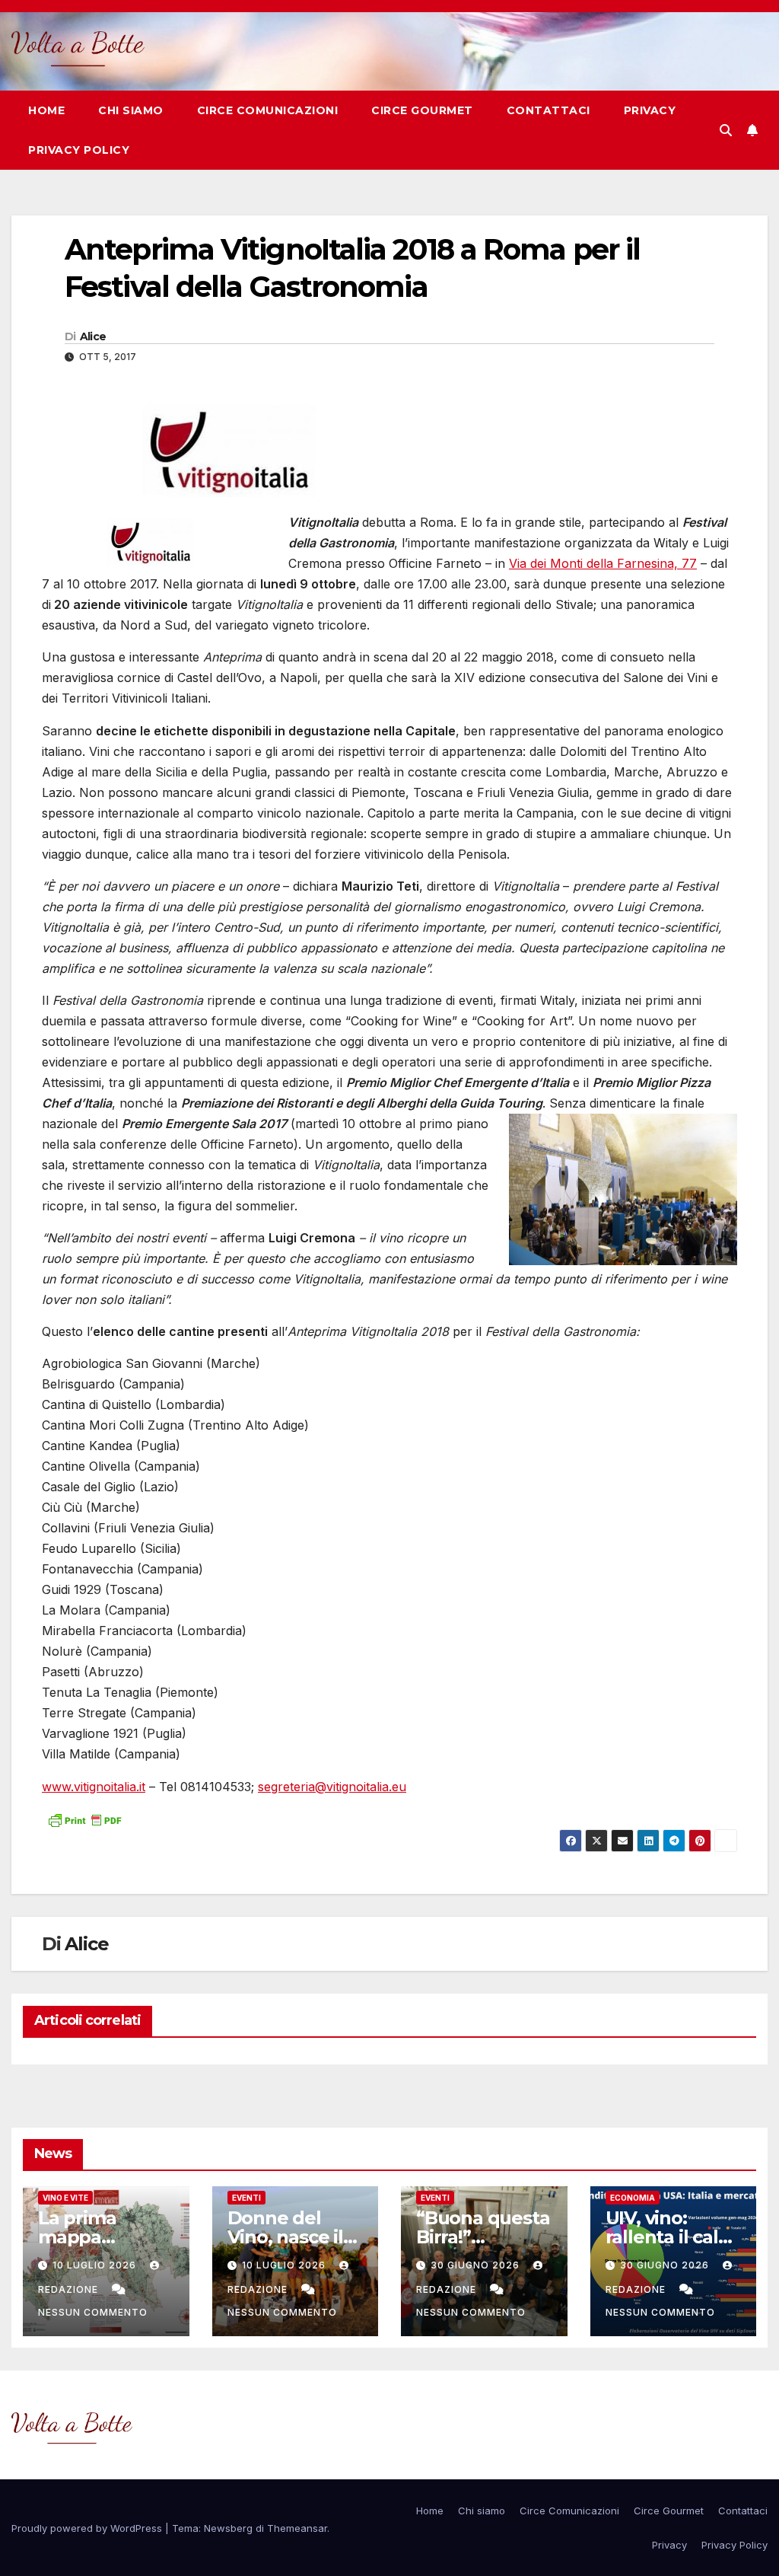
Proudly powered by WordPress (88, 2528)
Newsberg (228, 2528)
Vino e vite (65, 2198)
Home (46, 110)
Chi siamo (131, 110)
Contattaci (548, 110)
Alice (93, 336)
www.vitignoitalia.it (94, 1787)
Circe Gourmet (422, 110)
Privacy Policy (79, 150)
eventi (246, 2198)
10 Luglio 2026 (96, 2265)
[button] (726, 130)
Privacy (650, 110)
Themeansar (297, 2528)
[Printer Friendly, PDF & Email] (84, 1819)
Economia (633, 2198)
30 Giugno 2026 (477, 2265)
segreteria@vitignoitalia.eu (332, 1787)
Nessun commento (93, 2312)
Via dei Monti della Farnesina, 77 (603, 563)
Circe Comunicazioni (268, 110)
